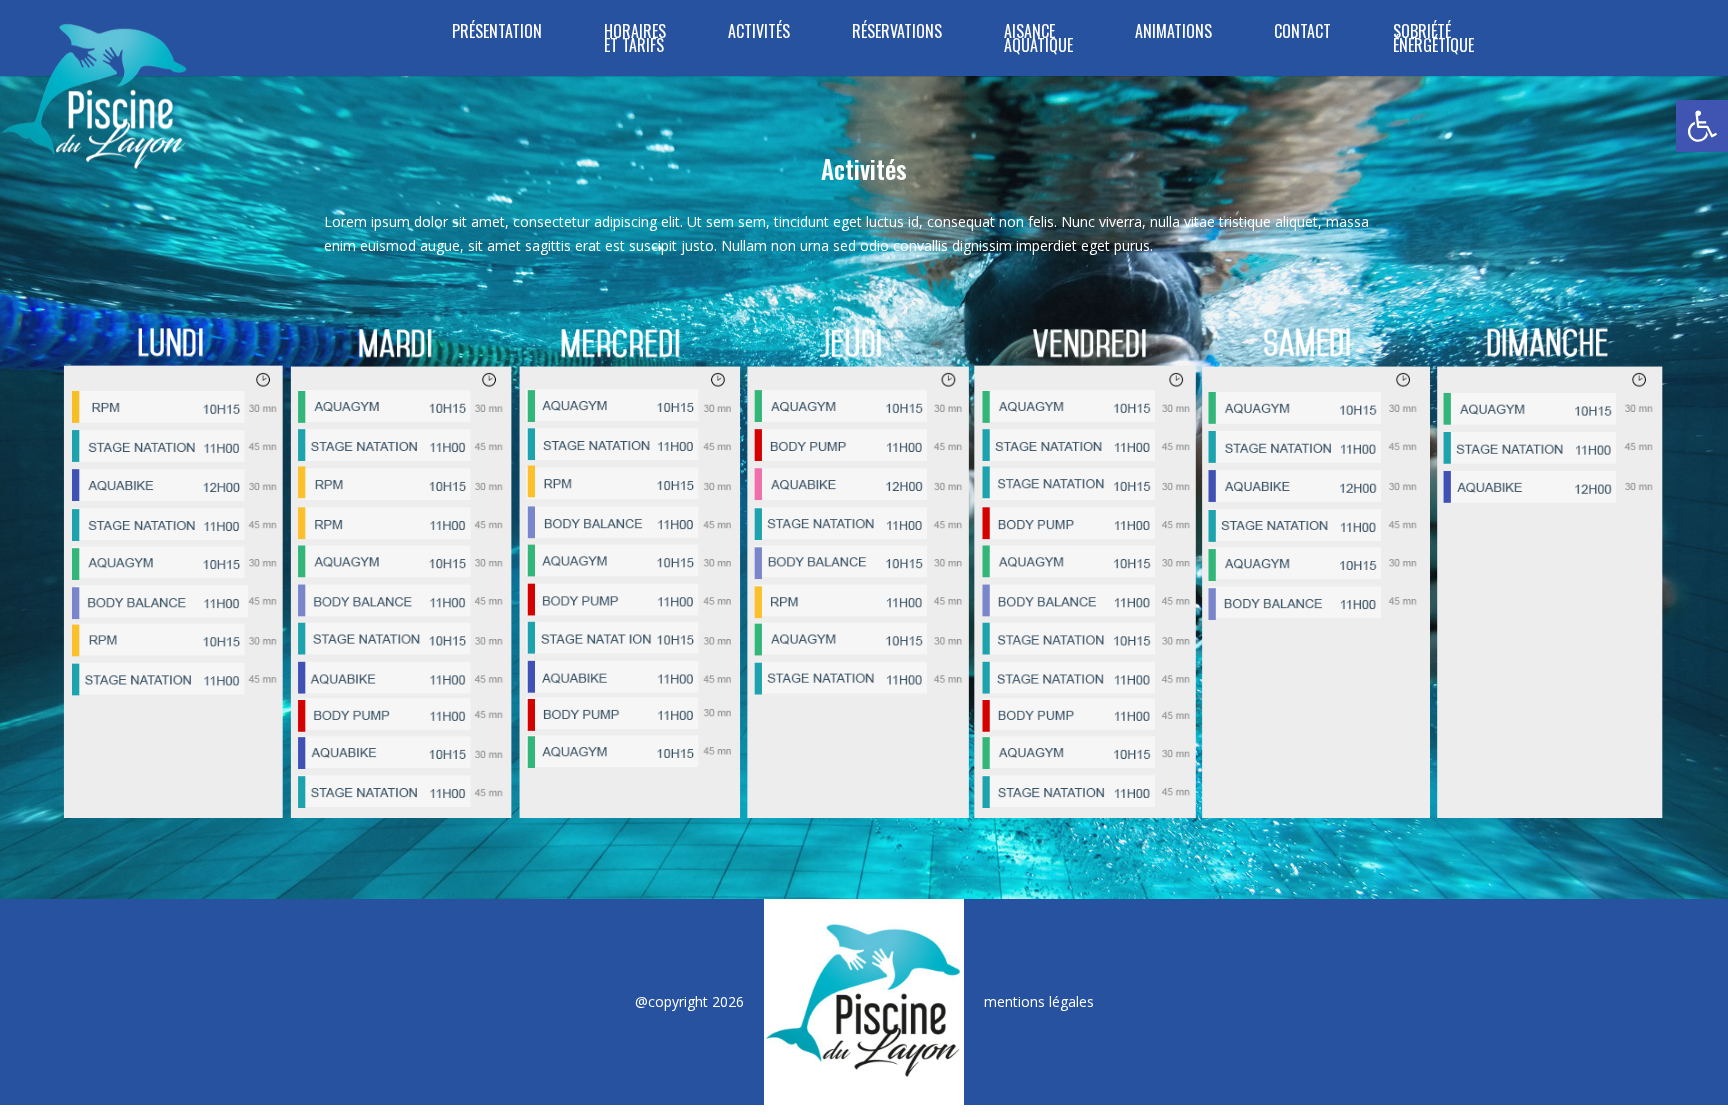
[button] (1702, 126)
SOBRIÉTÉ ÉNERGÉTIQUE (1433, 40)
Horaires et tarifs (635, 40)
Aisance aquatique (1038, 40)
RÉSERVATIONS (897, 33)
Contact (1302, 33)
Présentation (497, 33)
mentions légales (1039, 1001)
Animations (1173, 33)
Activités (759, 33)
